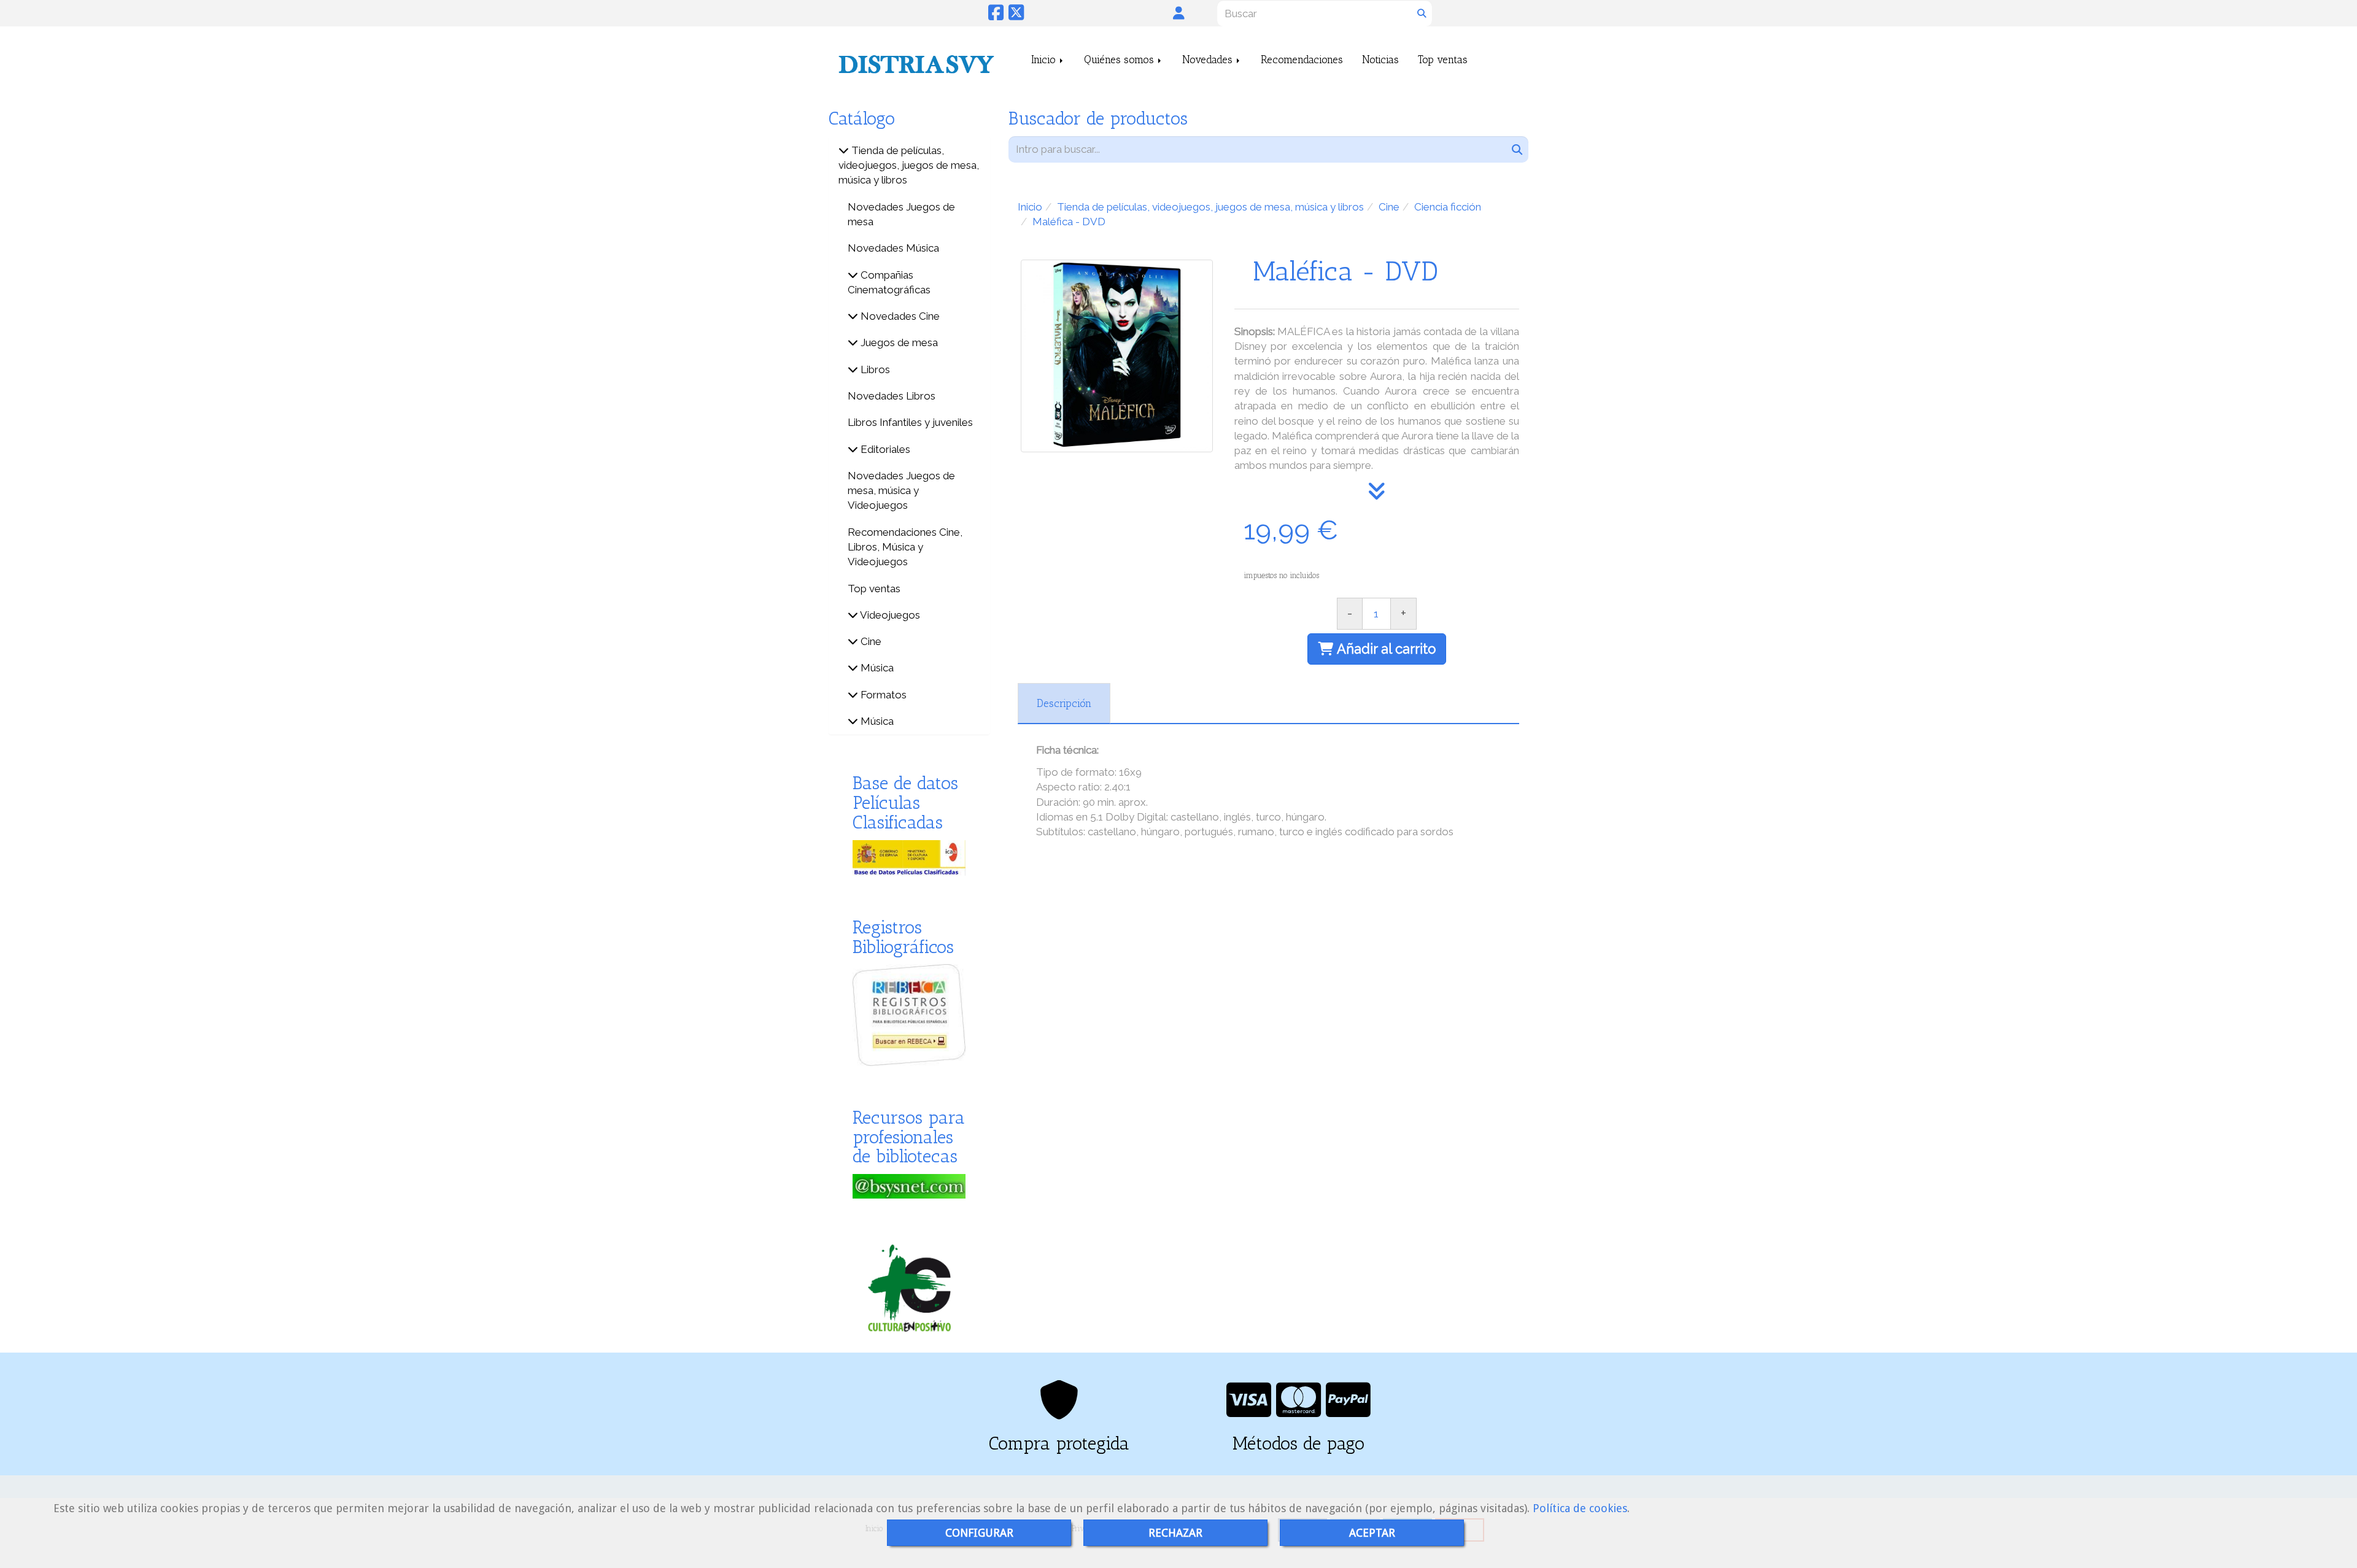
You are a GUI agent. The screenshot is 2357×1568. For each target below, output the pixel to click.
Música (876, 668)
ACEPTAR (1372, 1533)
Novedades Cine (899, 316)
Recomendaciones (1302, 60)
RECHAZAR (1175, 1533)
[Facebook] (996, 16)
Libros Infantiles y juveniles (910, 422)
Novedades (1209, 60)
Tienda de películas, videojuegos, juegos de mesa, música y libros (909, 165)
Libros (874, 369)
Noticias (1380, 60)
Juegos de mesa (898, 342)
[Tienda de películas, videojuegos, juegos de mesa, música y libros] (844, 150)
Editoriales (884, 449)
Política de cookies (1580, 1508)
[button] (1179, 13)
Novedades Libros (892, 396)
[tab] (1064, 703)
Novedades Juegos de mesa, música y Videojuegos (901, 491)
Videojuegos (889, 615)
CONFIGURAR (979, 1533)
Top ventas (1443, 60)
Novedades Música (893, 248)
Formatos (882, 695)
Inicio (1045, 60)
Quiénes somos (1120, 60)
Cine (870, 641)
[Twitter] (1016, 16)
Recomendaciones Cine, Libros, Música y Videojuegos (905, 547)
